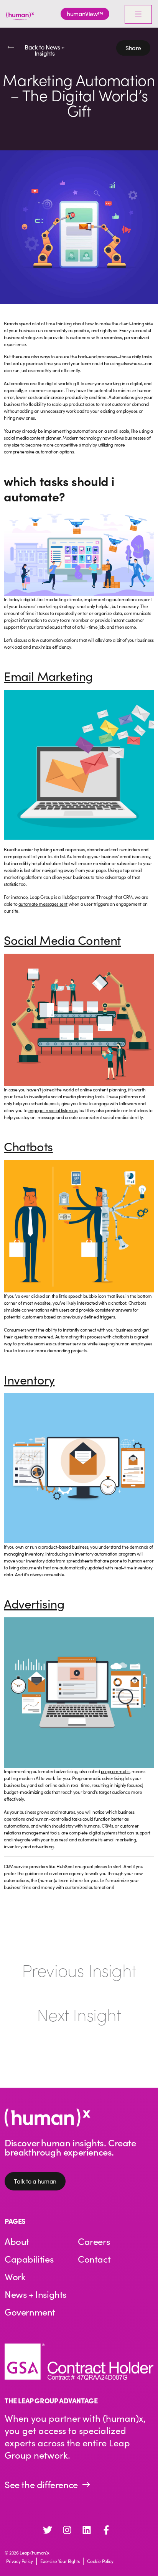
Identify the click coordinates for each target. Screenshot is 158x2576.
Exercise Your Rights (60, 2561)
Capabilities (29, 2259)
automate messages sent (43, 904)
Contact (94, 2259)
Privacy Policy (19, 2561)
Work (15, 2276)
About (17, 2241)
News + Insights (35, 2294)
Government (30, 2312)
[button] (133, 48)
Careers (94, 2241)
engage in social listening (53, 1110)
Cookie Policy (100, 2561)
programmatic (115, 1771)
